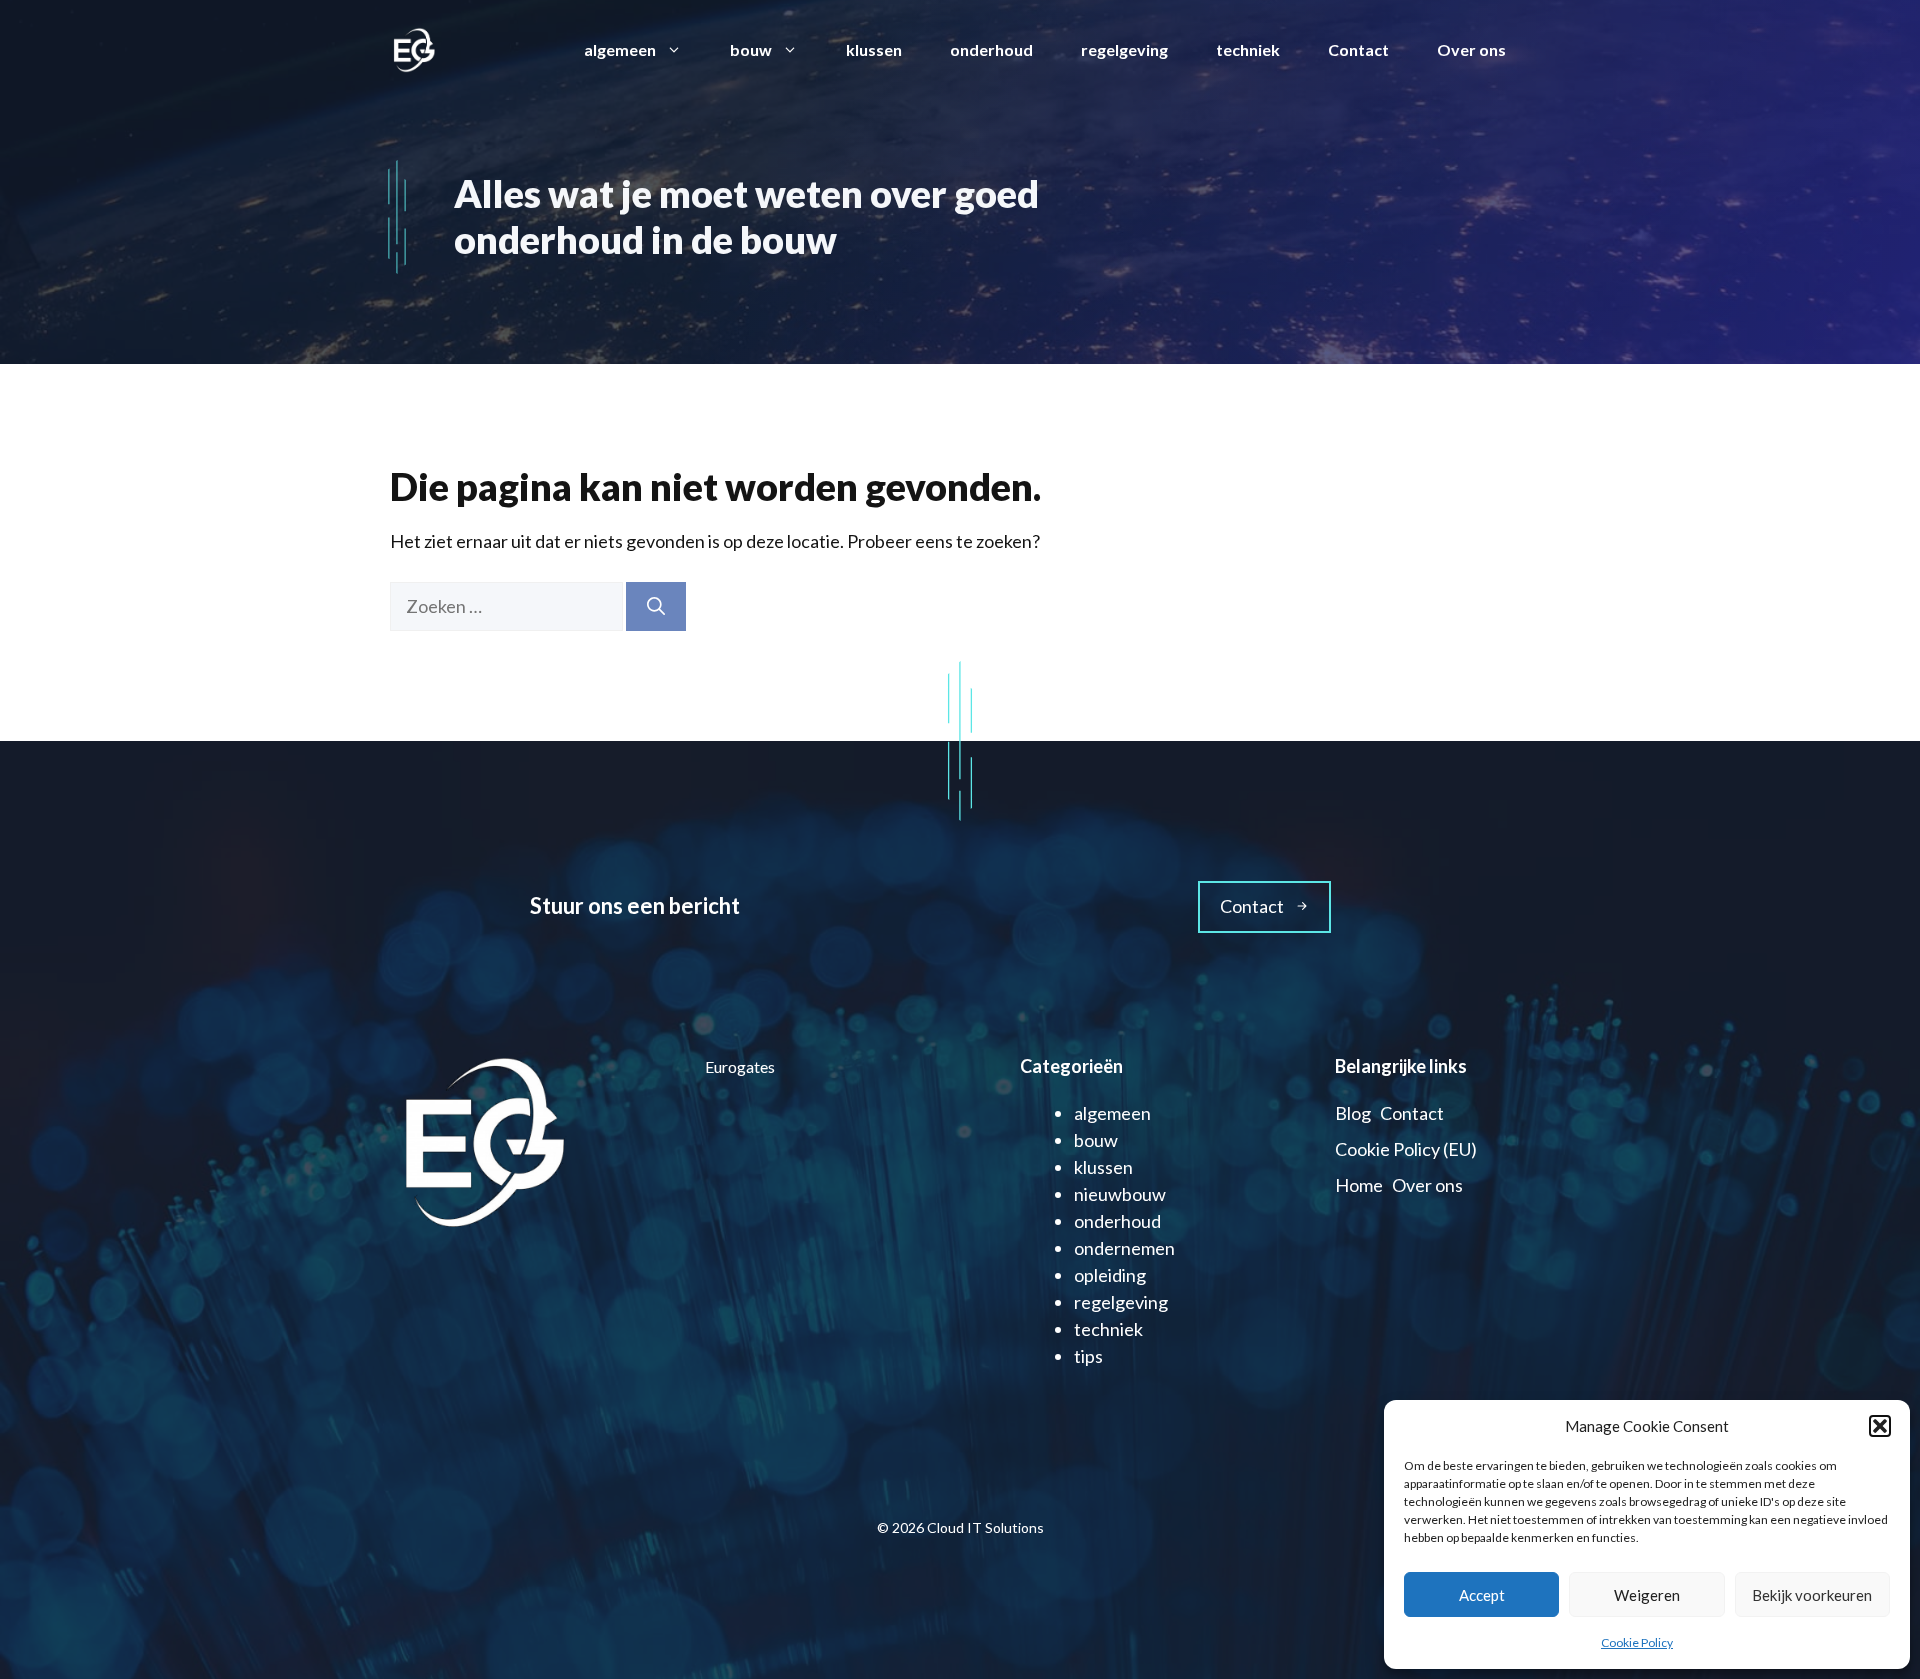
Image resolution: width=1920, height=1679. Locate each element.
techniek (1248, 49)
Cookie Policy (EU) (1406, 1149)
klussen (874, 49)
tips (1088, 1356)
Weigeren (1647, 1595)
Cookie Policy (1637, 1642)
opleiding (1110, 1275)
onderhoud (991, 49)
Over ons (1471, 49)
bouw (751, 49)
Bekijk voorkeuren (1812, 1595)
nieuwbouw (1120, 1194)
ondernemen (1124, 1248)
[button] (1880, 1426)
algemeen (620, 49)
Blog (1353, 1113)
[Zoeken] (656, 606)
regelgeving (1124, 49)
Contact (1358, 49)
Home (1359, 1185)
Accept (1482, 1595)
